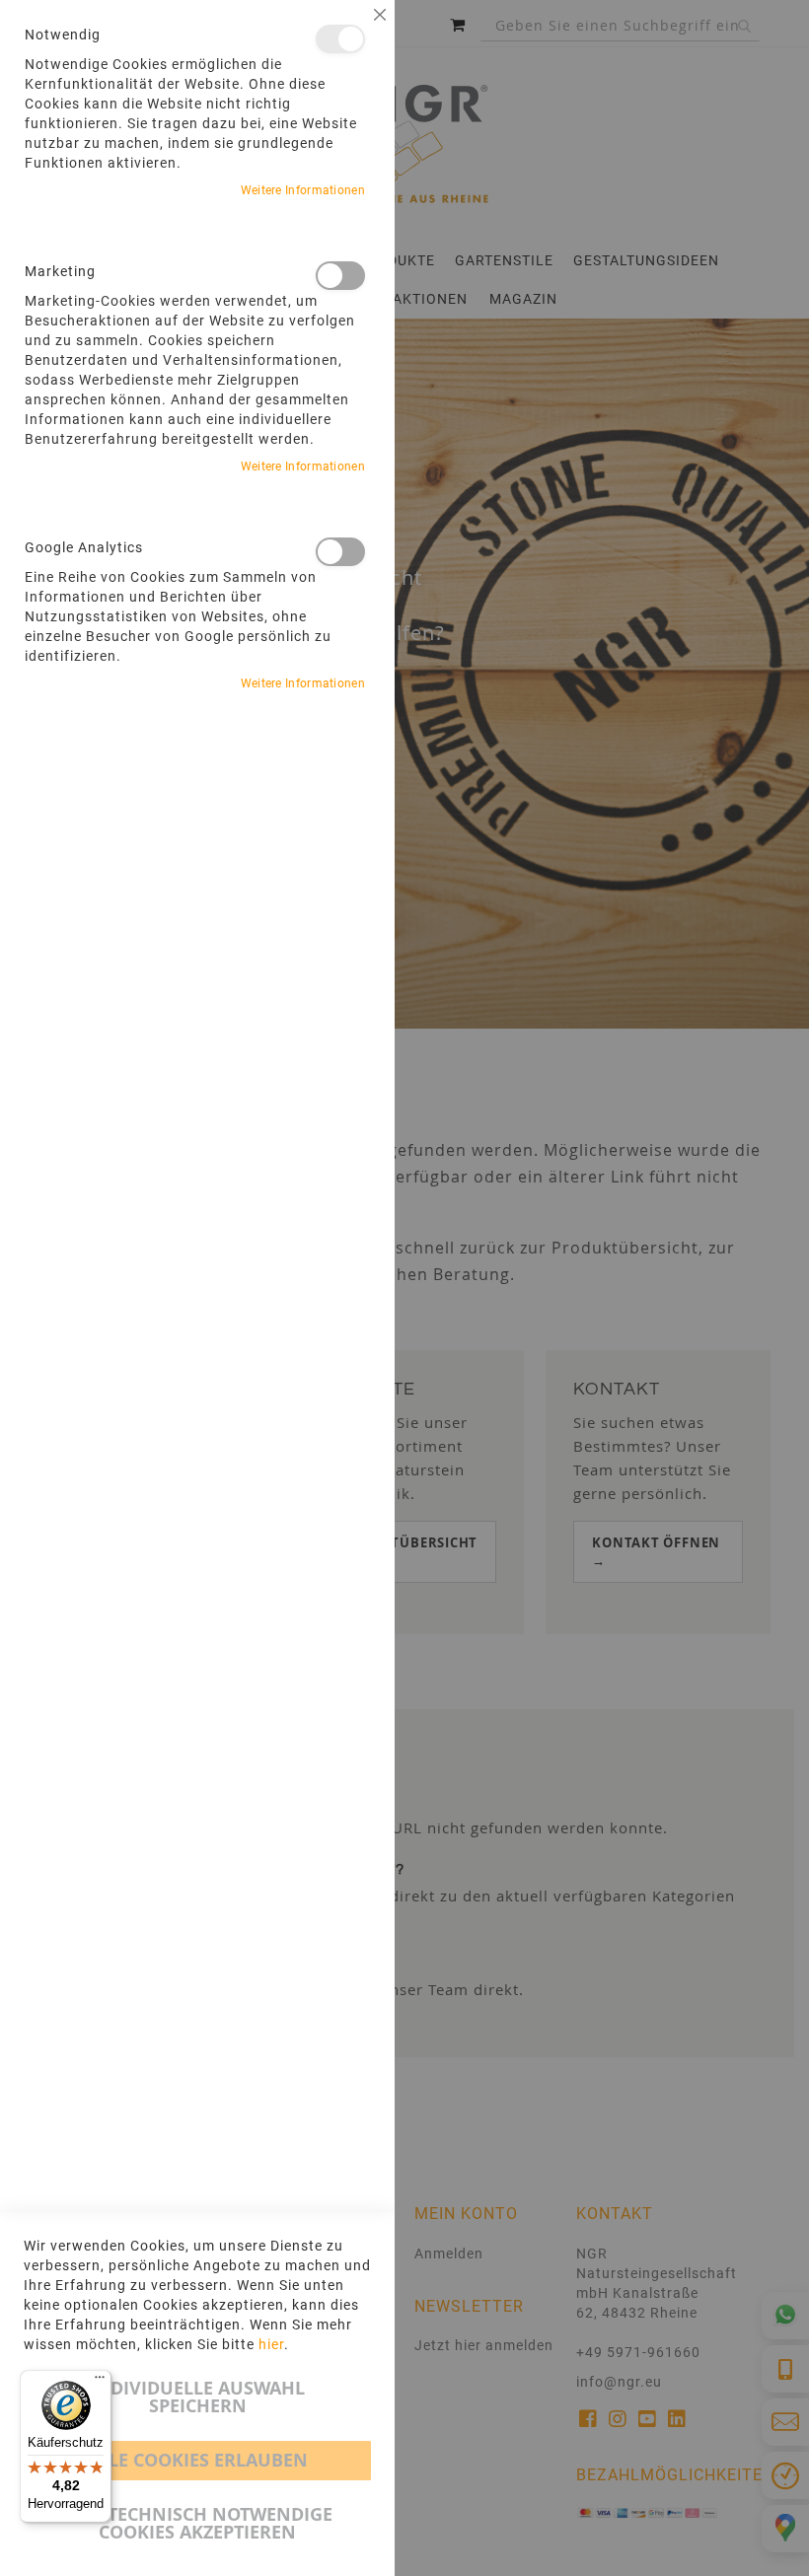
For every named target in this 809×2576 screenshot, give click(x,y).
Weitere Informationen (303, 190)
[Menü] (100, 2382)
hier (271, 2344)
